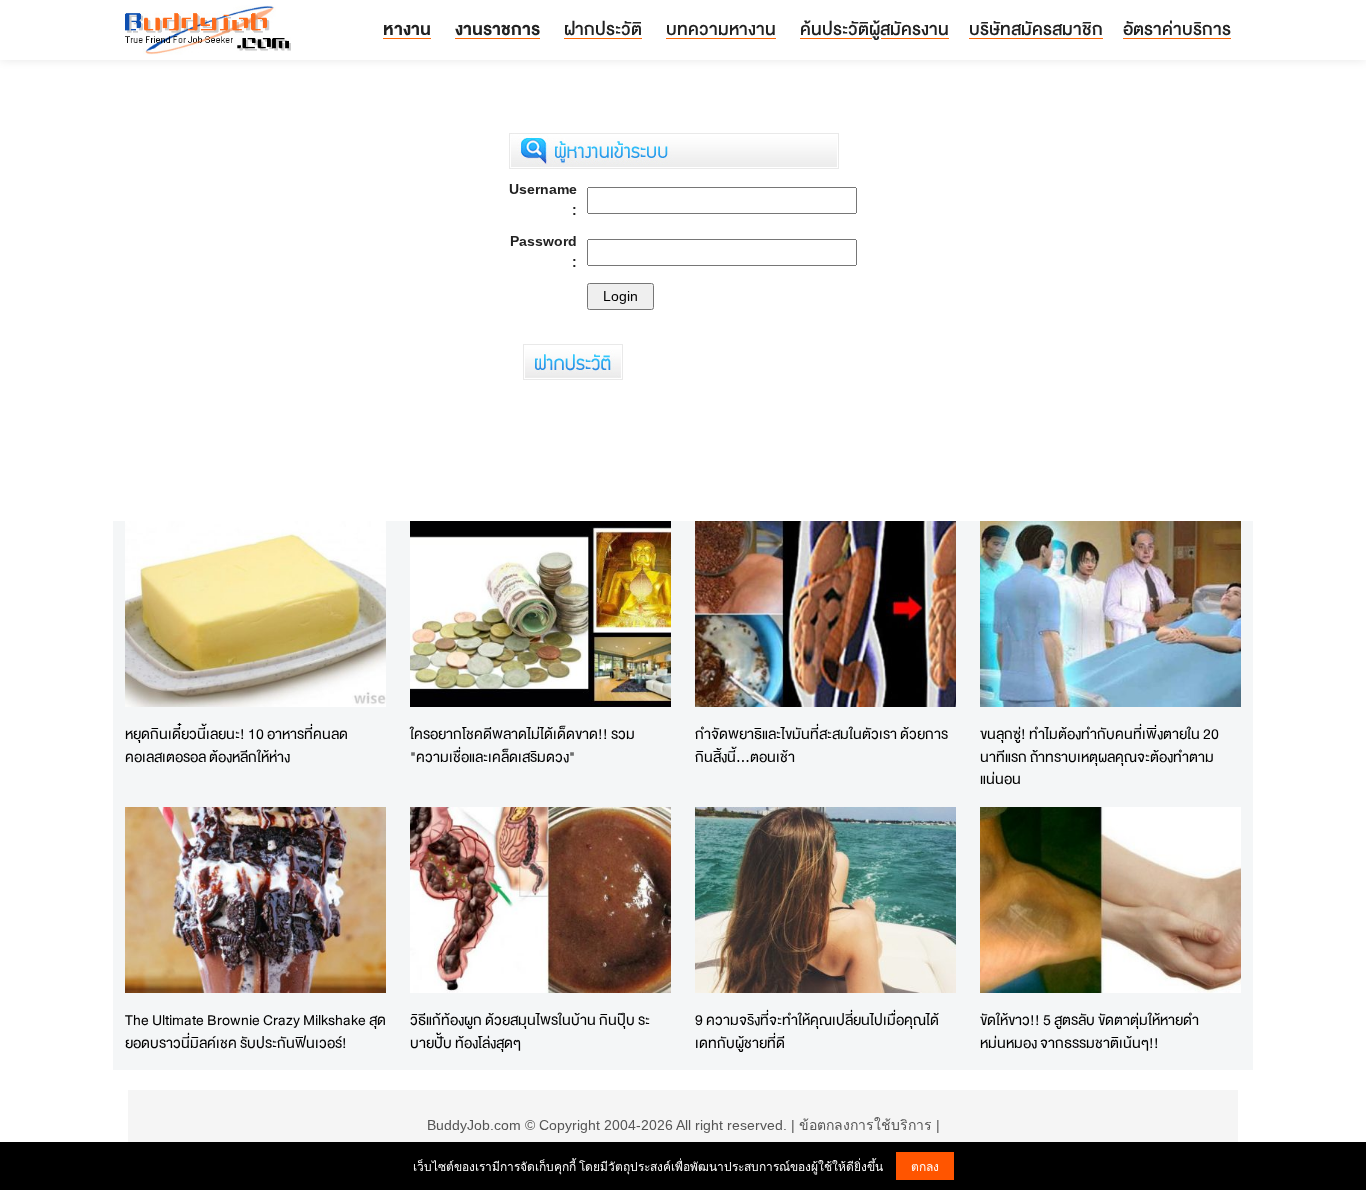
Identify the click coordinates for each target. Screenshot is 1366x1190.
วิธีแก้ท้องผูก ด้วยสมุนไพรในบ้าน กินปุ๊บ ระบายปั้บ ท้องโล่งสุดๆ (530, 1031)
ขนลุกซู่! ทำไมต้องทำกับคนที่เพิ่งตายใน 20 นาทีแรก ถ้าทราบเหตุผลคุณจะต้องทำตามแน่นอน (1099, 756)
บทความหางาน (721, 28)
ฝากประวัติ (603, 28)
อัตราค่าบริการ (1177, 28)
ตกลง (925, 1165)
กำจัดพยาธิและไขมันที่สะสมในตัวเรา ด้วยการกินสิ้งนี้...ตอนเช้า (821, 745)
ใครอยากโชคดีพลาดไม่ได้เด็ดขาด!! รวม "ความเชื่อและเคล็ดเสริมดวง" (522, 745)
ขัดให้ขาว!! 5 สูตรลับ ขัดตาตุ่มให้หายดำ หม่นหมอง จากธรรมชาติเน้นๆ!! (1089, 1031)
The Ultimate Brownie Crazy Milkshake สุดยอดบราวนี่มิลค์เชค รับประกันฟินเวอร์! (255, 1031)
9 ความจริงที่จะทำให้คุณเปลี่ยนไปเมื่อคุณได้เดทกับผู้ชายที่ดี (817, 1031)
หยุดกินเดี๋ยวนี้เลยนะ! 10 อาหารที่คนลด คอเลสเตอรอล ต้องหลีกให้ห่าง (236, 745)
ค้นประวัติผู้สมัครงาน (874, 28)
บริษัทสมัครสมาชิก (1036, 28)
